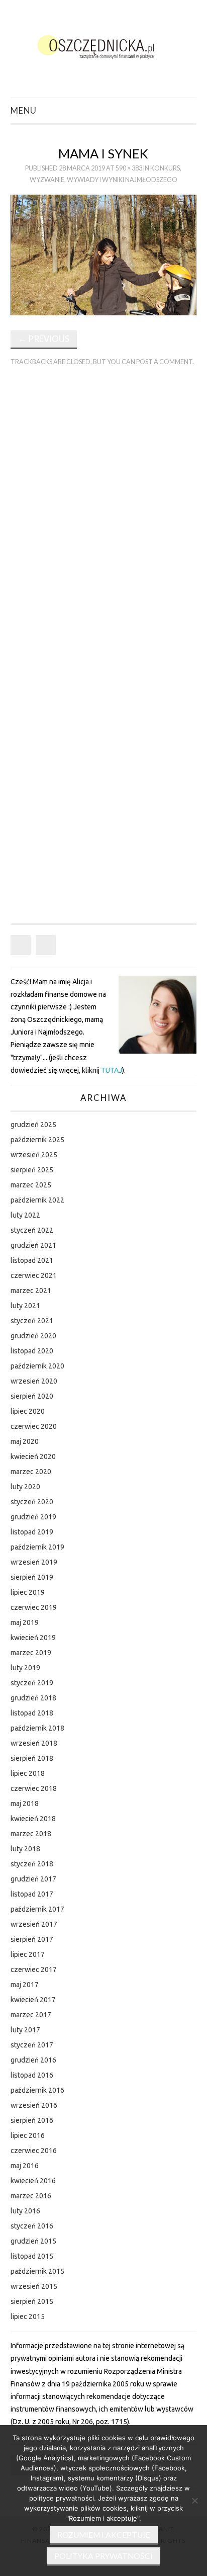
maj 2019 (25, 1622)
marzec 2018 (31, 1834)
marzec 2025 (31, 1185)
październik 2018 (37, 1728)
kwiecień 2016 (33, 2181)
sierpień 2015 (32, 2301)
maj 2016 (25, 2166)
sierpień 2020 (32, 1396)
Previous (44, 339)
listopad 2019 (32, 1532)
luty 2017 (25, 2030)
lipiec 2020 (28, 1411)
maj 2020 (25, 1441)
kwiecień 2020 (33, 1456)
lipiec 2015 (28, 2316)
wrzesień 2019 (34, 1562)
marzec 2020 (31, 1472)
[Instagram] (46, 945)
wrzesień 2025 (34, 1155)
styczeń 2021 (32, 1321)
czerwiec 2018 (34, 1788)
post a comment (164, 362)
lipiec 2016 (28, 2135)
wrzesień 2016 (34, 2105)
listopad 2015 (32, 2256)
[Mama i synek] (104, 254)
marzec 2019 (31, 1653)
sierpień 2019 (32, 1577)
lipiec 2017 (28, 1954)
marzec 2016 (31, 2196)
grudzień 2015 (33, 2241)
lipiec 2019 (28, 1592)
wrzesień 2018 (34, 1743)
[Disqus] (104, 514)
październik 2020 (37, 1366)
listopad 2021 (32, 1260)
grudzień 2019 (33, 1517)
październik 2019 (37, 1547)
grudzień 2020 (33, 1336)
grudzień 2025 (33, 1125)
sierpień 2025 (32, 1170)
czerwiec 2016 (34, 2151)
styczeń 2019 (32, 1683)
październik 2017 (37, 1909)
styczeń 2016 (32, 2226)
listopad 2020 (32, 1351)
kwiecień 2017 (33, 2000)
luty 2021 (25, 1306)
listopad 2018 (32, 1713)
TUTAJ (112, 1070)
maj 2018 (25, 1804)
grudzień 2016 (33, 2060)
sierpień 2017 (32, 1939)
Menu (24, 110)
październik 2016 (37, 2090)
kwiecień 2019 (33, 1638)
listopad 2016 (32, 2075)
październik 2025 (37, 1140)
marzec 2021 (31, 1291)
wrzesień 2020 (34, 1381)
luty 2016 (25, 2211)
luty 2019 (25, 1668)
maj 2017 (25, 1985)
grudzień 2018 (33, 1698)
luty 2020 (25, 1487)
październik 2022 (37, 1200)
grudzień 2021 (33, 1245)
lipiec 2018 (28, 1773)
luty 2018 (25, 1849)
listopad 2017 (32, 1894)
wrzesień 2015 (34, 2286)
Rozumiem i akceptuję (104, 2535)
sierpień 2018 (32, 1758)
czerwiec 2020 (34, 1426)
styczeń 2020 (32, 1502)
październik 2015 (37, 2271)
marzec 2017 (31, 2015)
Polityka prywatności (103, 2556)
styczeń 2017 (32, 2045)
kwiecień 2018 (33, 1819)
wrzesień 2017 (34, 1924)
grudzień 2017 (33, 1879)
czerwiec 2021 (34, 1275)
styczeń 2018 (32, 1864)
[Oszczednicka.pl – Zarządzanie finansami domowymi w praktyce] (104, 45)
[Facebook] (21, 945)
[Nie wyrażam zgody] (194, 2501)
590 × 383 (129, 168)
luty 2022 (25, 1215)
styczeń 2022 (32, 1230)
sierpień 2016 (32, 2120)
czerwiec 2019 (34, 1607)
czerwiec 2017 (34, 1969)
